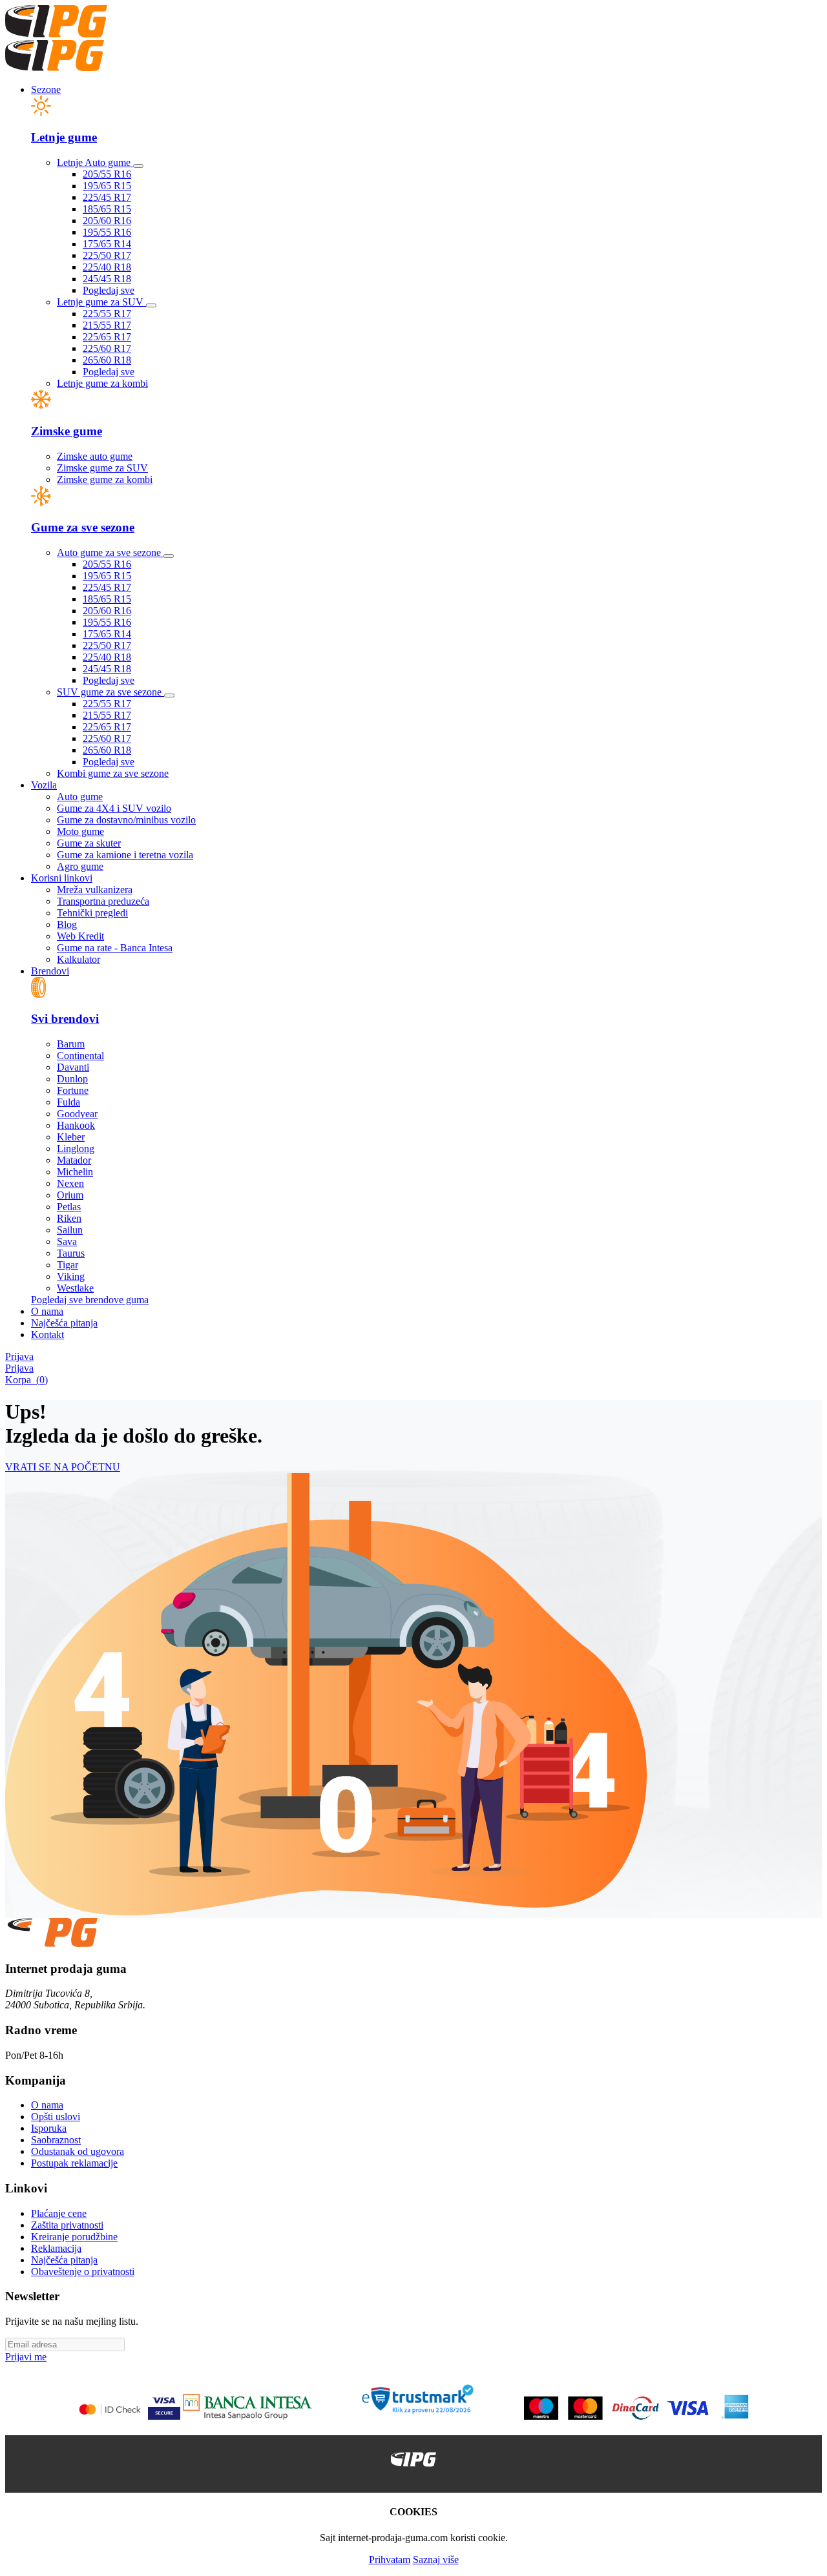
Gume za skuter (89, 843)
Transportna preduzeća (103, 901)
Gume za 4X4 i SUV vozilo (114, 808)
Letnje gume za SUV (101, 302)
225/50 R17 (107, 255)
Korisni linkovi (62, 878)
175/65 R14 (107, 244)
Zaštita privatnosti (67, 2225)
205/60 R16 (107, 221)
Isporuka (49, 2128)
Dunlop (72, 1079)
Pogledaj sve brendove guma (90, 1300)
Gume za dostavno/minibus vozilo (126, 820)
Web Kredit (80, 936)
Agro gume (80, 866)
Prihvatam (390, 2560)
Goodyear (77, 1114)
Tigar (68, 1265)
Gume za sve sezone (83, 527)
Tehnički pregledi (92, 913)
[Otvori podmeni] (138, 166)
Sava (67, 1242)
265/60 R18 (107, 360)
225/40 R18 (107, 267)
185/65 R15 (107, 209)
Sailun (70, 1230)
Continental (80, 1056)
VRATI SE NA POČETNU (63, 1467)
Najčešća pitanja (64, 1323)
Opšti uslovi (56, 2117)
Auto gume (80, 797)
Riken (69, 1218)
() (26, 1380)
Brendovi (50, 971)
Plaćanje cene (59, 2213)
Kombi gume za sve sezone (113, 773)
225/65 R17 (107, 337)
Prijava (19, 1356)
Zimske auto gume (95, 456)
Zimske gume (67, 431)
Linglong (76, 1149)
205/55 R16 (107, 174)
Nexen (70, 1183)
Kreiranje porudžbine (74, 2237)
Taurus (71, 1253)
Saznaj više (436, 2560)
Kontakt (47, 1334)
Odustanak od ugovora (78, 2151)
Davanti (73, 1067)
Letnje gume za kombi (102, 383)
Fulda (68, 1102)
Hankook (76, 1125)
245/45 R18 (107, 279)
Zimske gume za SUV (102, 468)
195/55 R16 (107, 232)
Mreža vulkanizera (95, 890)
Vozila (44, 785)
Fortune (73, 1090)
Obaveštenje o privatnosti (83, 2272)
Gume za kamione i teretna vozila (125, 855)
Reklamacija (56, 2248)
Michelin (75, 1172)
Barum (71, 1044)
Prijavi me (26, 2357)
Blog (67, 924)
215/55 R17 (107, 325)
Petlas (69, 1207)
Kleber (71, 1137)
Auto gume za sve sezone (110, 552)
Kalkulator (79, 959)
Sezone (46, 89)
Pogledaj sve (109, 290)
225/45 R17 (107, 197)
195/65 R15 (107, 186)
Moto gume (80, 831)
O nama (47, 1311)
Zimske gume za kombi (105, 479)
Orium (70, 1195)
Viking (71, 1276)
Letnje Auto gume (95, 162)
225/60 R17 (107, 348)
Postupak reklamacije (74, 2163)
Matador (74, 1160)
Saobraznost (56, 2140)
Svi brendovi (65, 1019)
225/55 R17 (107, 314)
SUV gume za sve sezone (110, 692)
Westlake (75, 1288)
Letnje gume (64, 137)
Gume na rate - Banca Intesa (115, 948)
